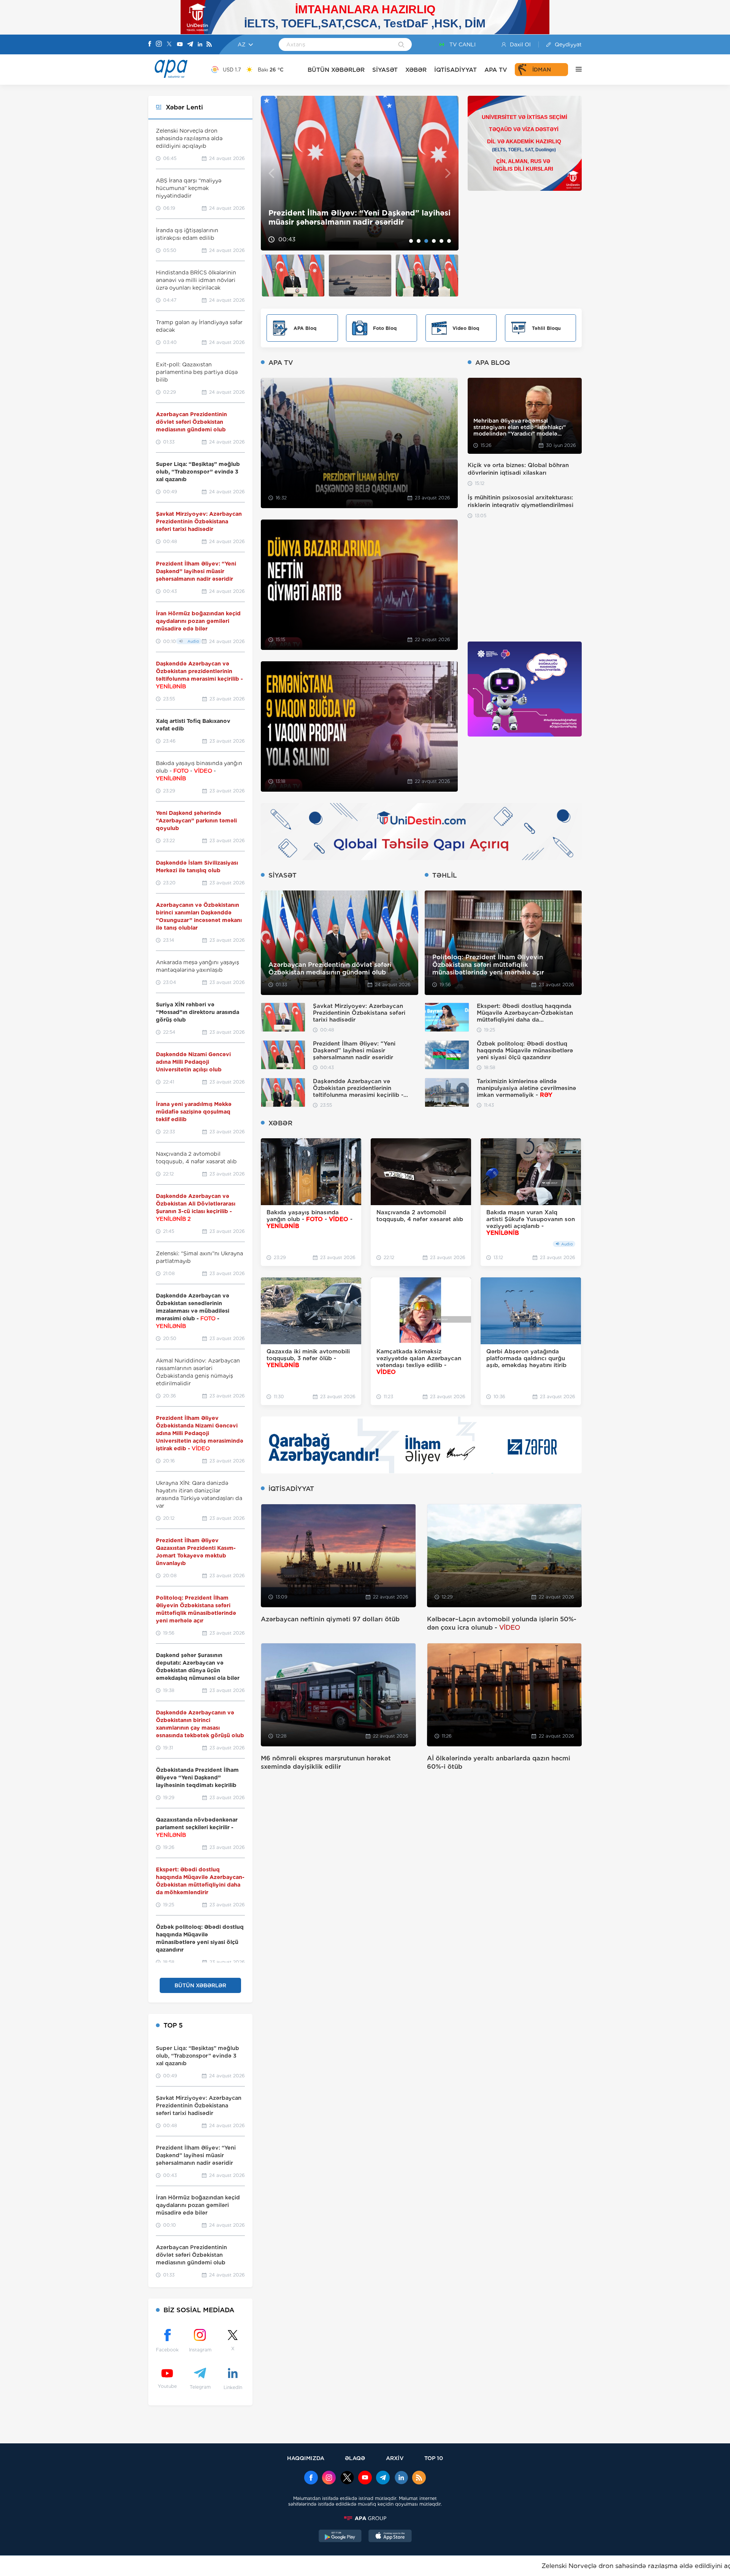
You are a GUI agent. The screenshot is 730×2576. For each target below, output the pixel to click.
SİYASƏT (385, 70)
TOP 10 (434, 2458)
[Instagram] (159, 44)
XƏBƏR (416, 70)
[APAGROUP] (365, 2518)
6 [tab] (449, 241)
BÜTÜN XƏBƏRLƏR (336, 70)
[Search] (401, 45)
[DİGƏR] (575, 70)
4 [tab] (434, 241)
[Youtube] (180, 45)
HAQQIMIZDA (306, 2458)
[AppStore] (390, 2537)
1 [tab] (411, 241)
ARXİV (395, 2458)
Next (448, 173)
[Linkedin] (200, 45)
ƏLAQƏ (355, 2458)
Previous (271, 173)
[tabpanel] (360, 173)
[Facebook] (150, 44)
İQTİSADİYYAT (455, 70)
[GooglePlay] (340, 2537)
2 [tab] (419, 241)
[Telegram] (190, 45)
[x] (347, 2478)
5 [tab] (441, 241)
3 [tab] (426, 241)
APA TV (496, 70)
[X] (169, 45)
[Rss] (209, 45)
